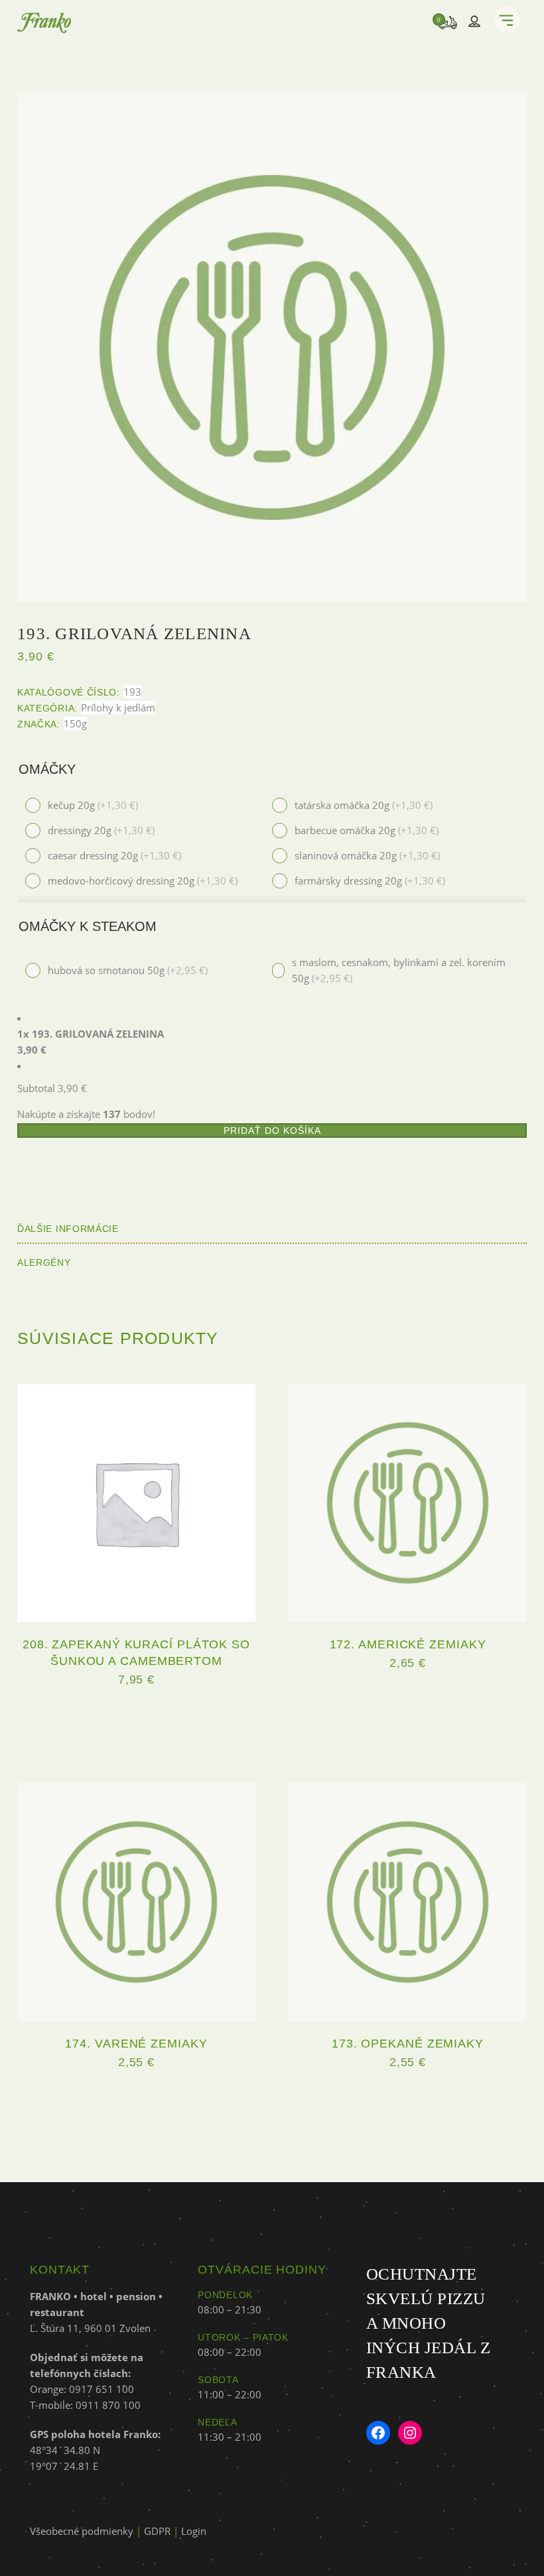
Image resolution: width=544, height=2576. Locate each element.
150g (75, 723)
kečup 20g (93, 805)
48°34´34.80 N (65, 2450)
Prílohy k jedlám (118, 707)
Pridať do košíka (272, 1131)
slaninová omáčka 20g (367, 855)
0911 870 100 (108, 2405)
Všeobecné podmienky (82, 2531)
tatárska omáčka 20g (364, 805)
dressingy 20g (101, 830)
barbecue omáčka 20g (367, 830)
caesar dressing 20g (114, 855)
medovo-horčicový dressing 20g (143, 881)
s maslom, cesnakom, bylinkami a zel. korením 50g (399, 970)
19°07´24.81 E (64, 2466)
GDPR (157, 2531)
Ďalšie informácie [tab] (68, 1229)
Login (194, 2531)
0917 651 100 (102, 2389)
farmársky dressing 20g (370, 881)
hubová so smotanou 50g (128, 970)
